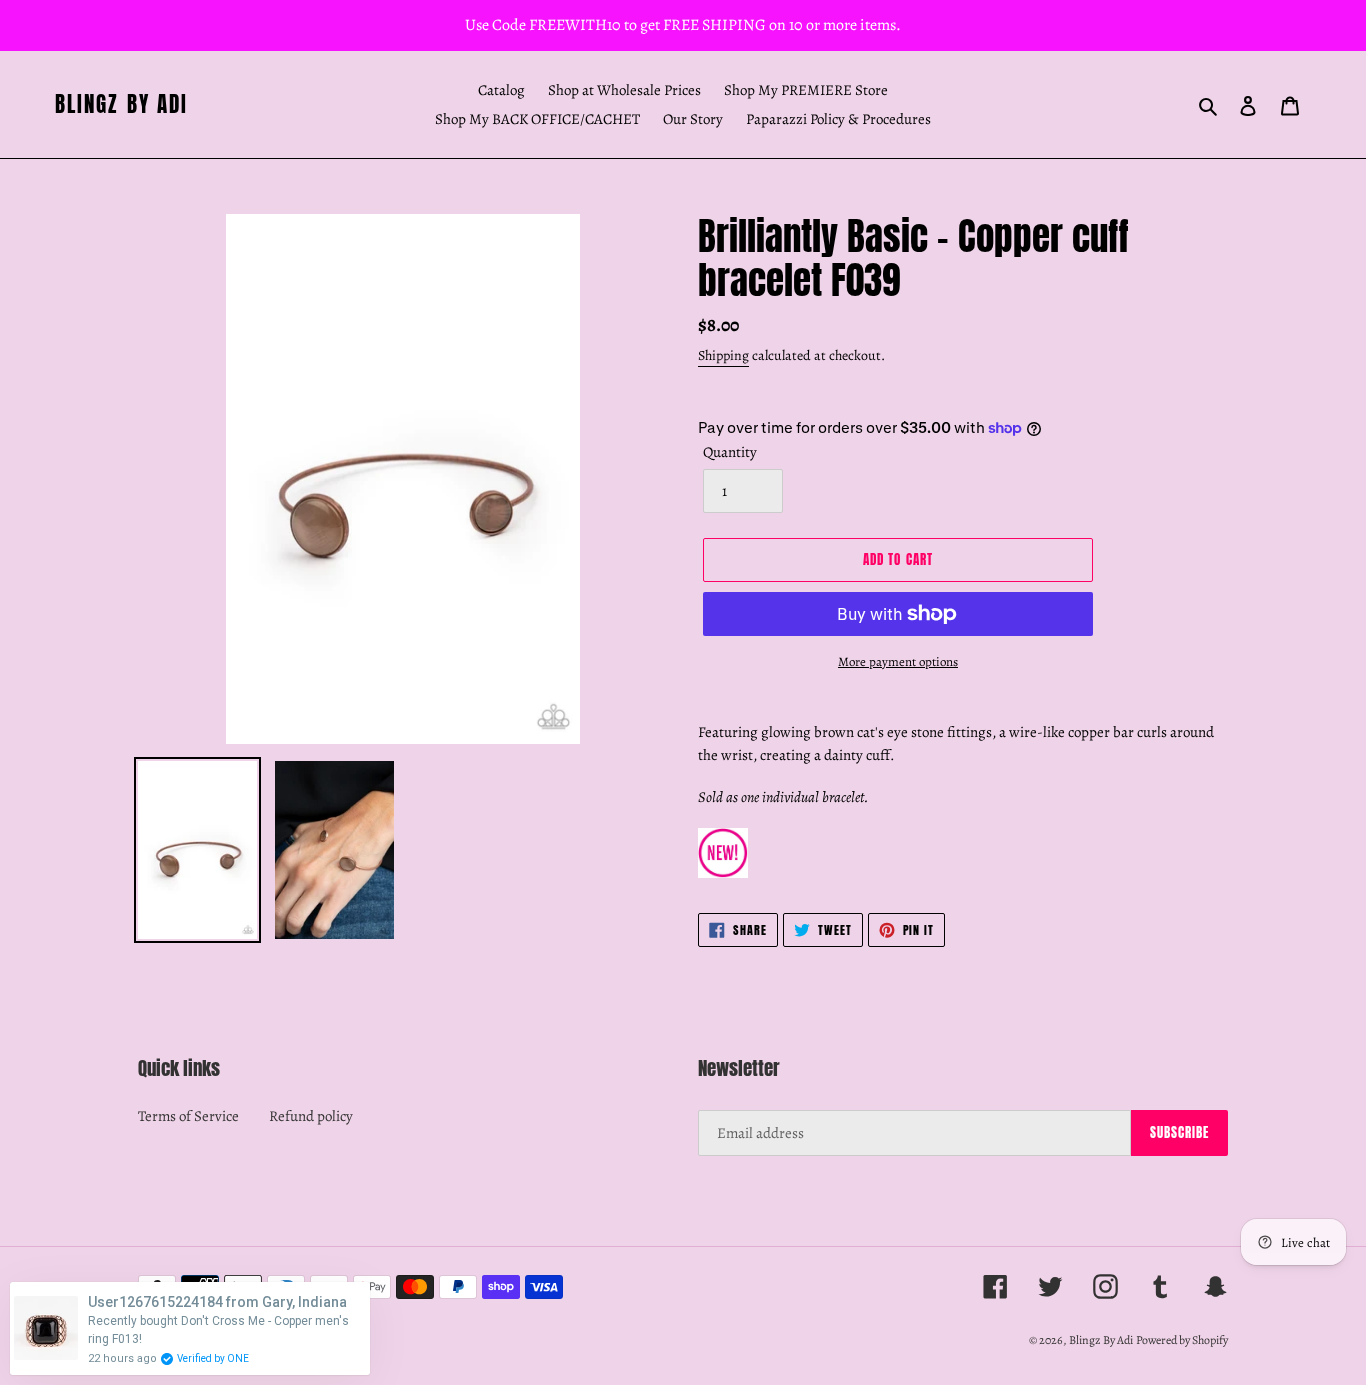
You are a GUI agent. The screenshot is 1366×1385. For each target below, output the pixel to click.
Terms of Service (188, 1116)
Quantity (730, 452)
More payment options (898, 661)
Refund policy (311, 1116)
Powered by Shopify (1182, 1340)
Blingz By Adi (121, 104)
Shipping (723, 355)
